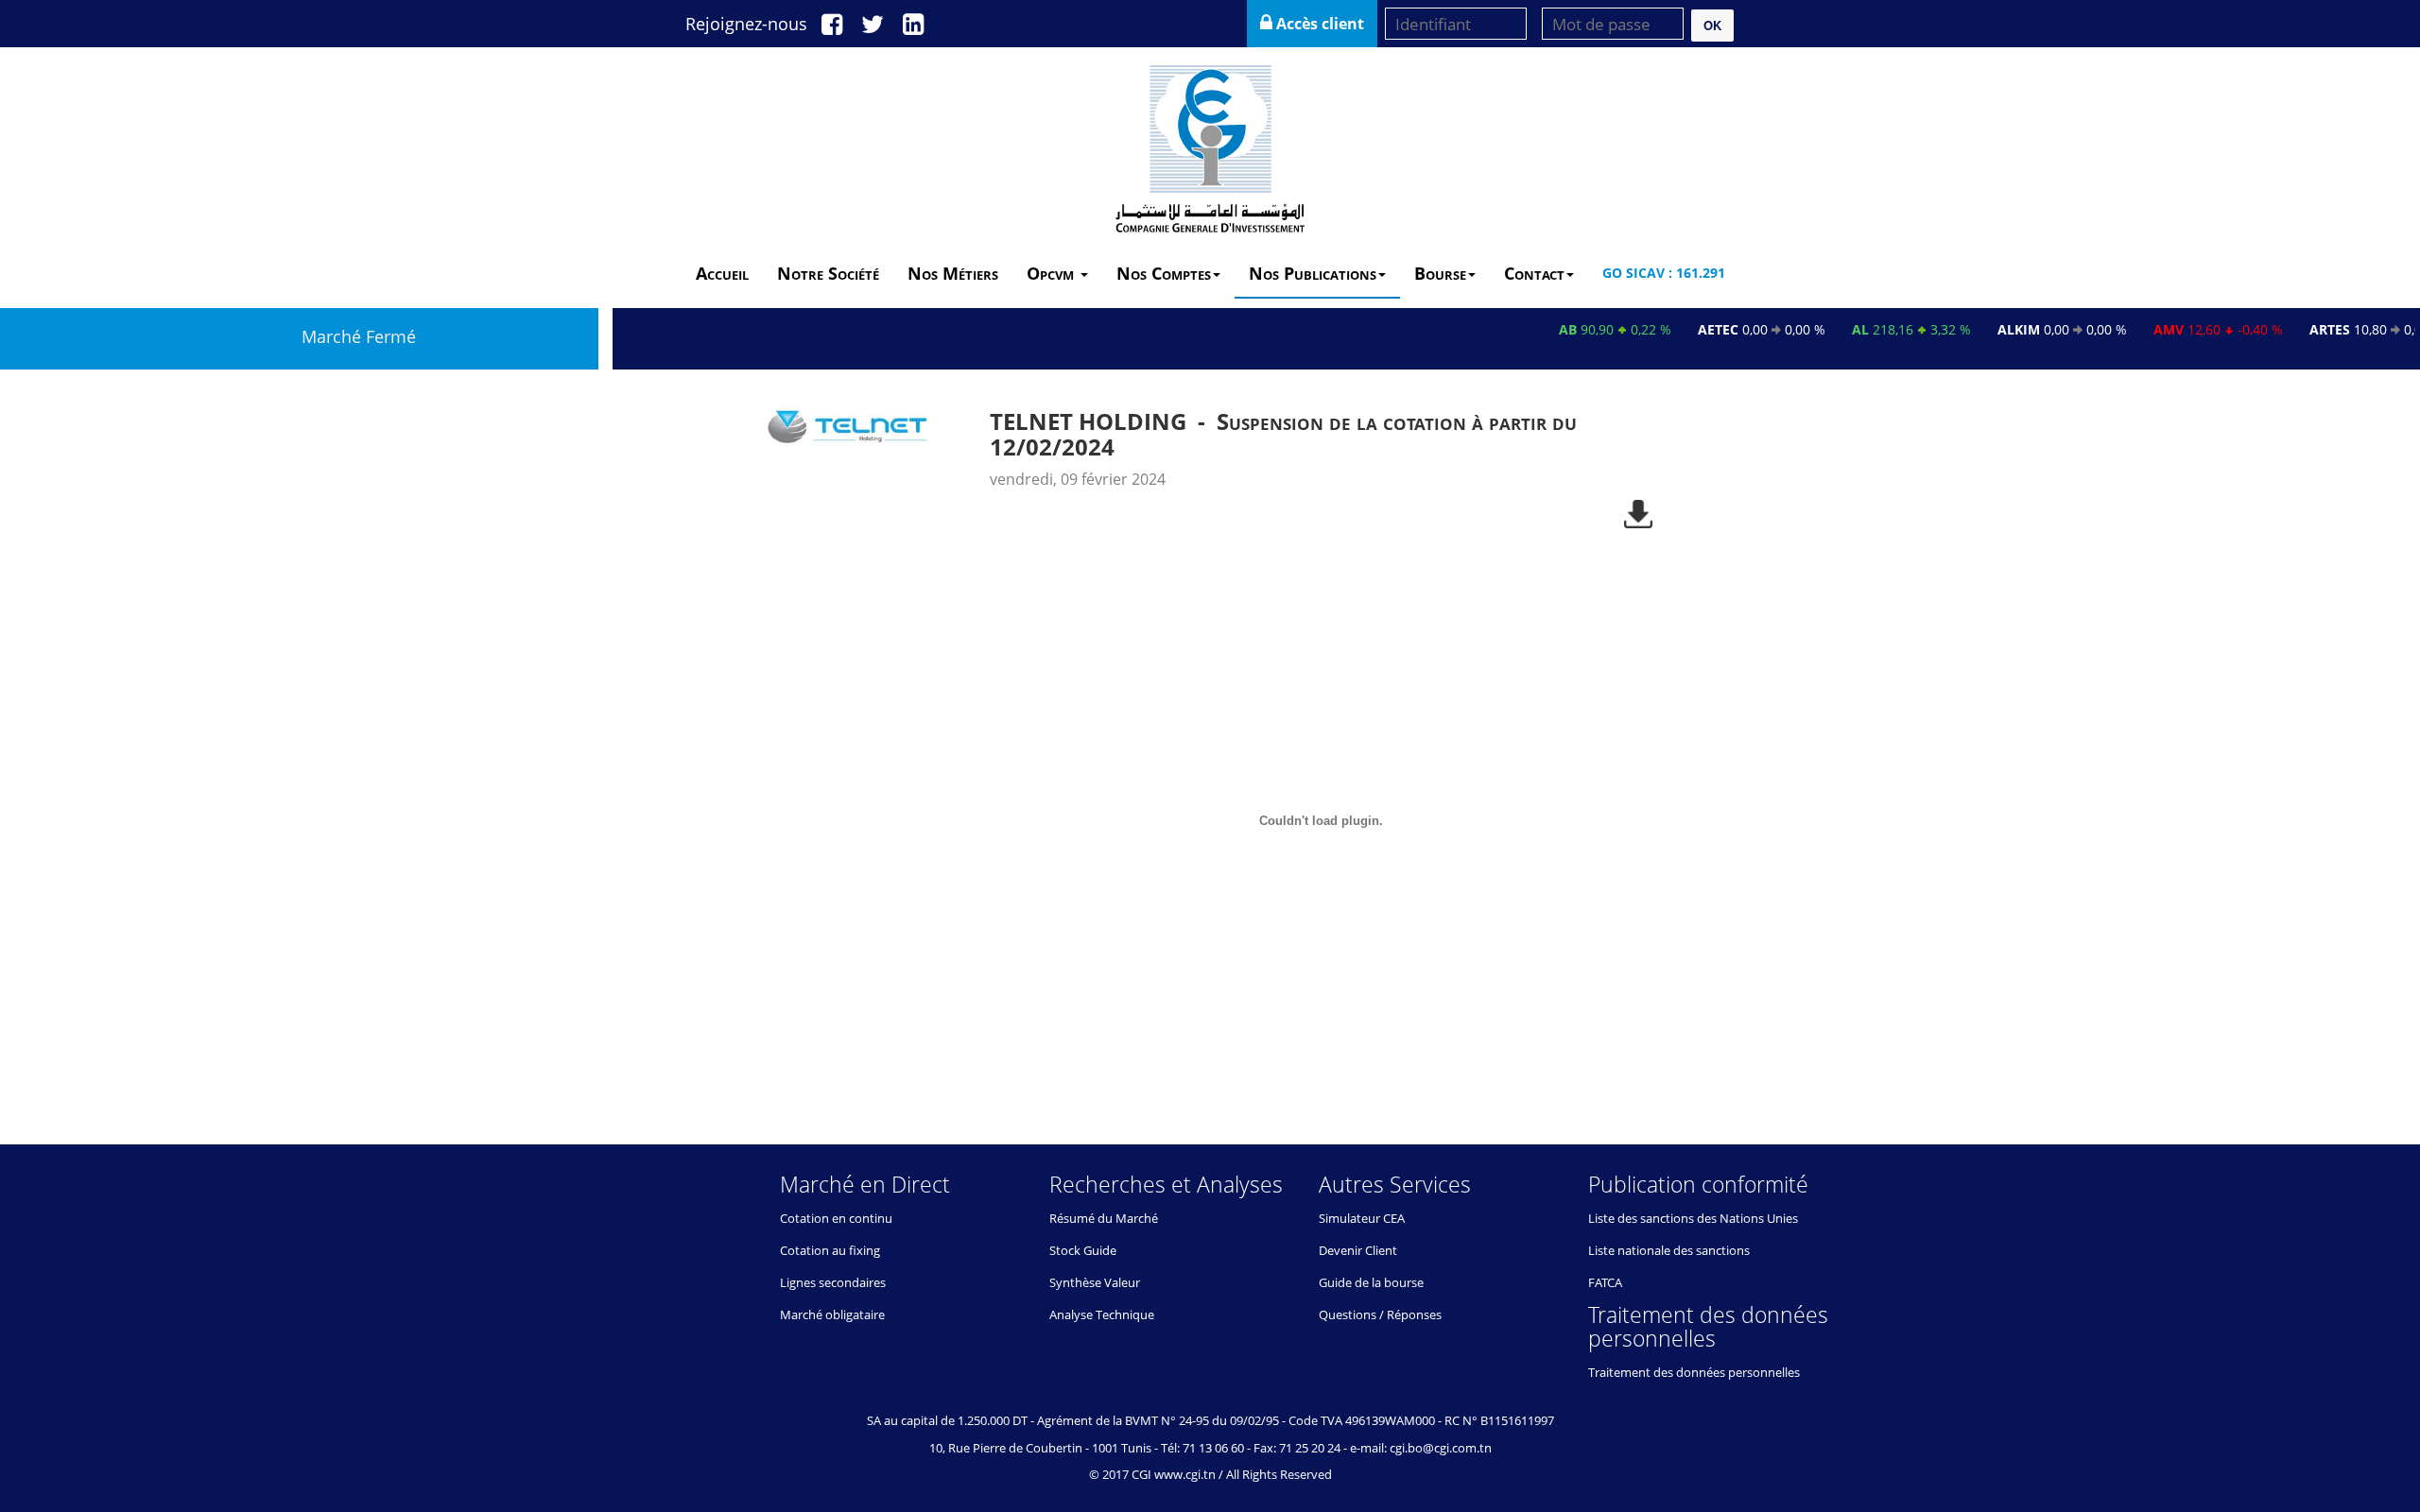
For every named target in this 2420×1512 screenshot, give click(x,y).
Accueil (722, 273)
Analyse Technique (1102, 1314)
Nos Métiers (953, 273)
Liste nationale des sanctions (1669, 1250)
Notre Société (828, 273)
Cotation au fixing (830, 1250)
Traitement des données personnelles (1694, 1372)
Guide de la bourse (1371, 1282)
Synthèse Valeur (1095, 1282)
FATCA (1605, 1282)
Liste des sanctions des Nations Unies (1693, 1218)
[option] (1210, 747)
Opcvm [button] (1053, 273)
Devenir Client (1358, 1250)
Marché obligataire (832, 1314)
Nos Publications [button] (1313, 273)
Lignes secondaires (833, 1282)
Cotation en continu (836, 1218)
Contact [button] (1534, 273)
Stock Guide (1083, 1250)
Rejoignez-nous (746, 24)
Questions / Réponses (1380, 1314)
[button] (1712, 26)
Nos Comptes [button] (1164, 273)
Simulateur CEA (1362, 1218)
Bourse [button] (1440, 273)
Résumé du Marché (1104, 1218)
